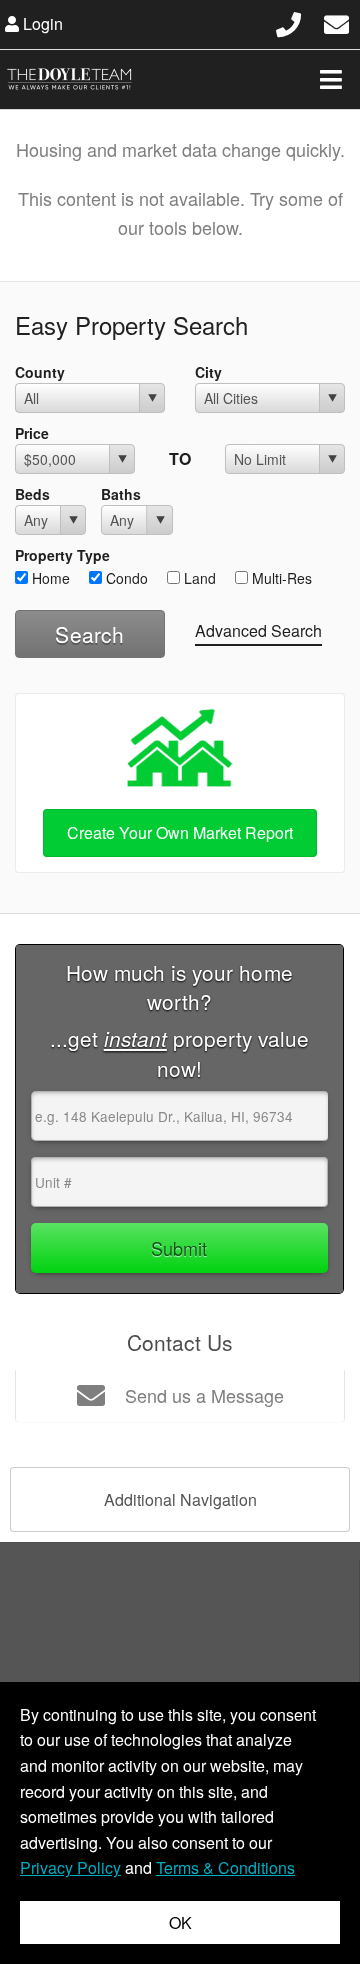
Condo (125, 578)
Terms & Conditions (225, 1867)
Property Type (62, 555)
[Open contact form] (336, 21)
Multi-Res (280, 578)
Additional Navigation (180, 1499)
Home (49, 578)
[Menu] (331, 79)
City (208, 372)
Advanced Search (258, 630)
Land (198, 578)
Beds (32, 494)
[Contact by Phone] (288, 21)
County (40, 372)
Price (32, 433)
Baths (121, 494)
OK (180, 1922)
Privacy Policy (70, 1867)
